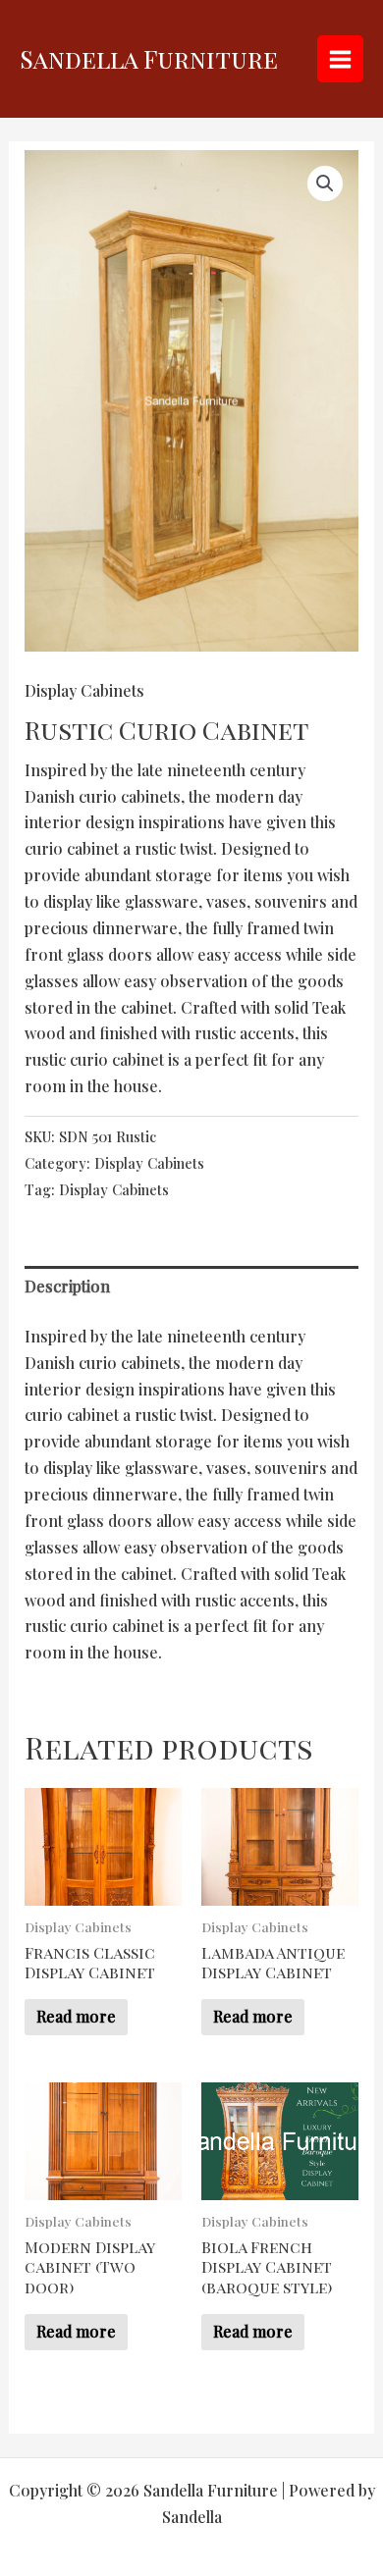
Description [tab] (67, 1286)
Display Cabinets (84, 690)
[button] (325, 184)
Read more (76, 2016)
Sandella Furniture (149, 58)
